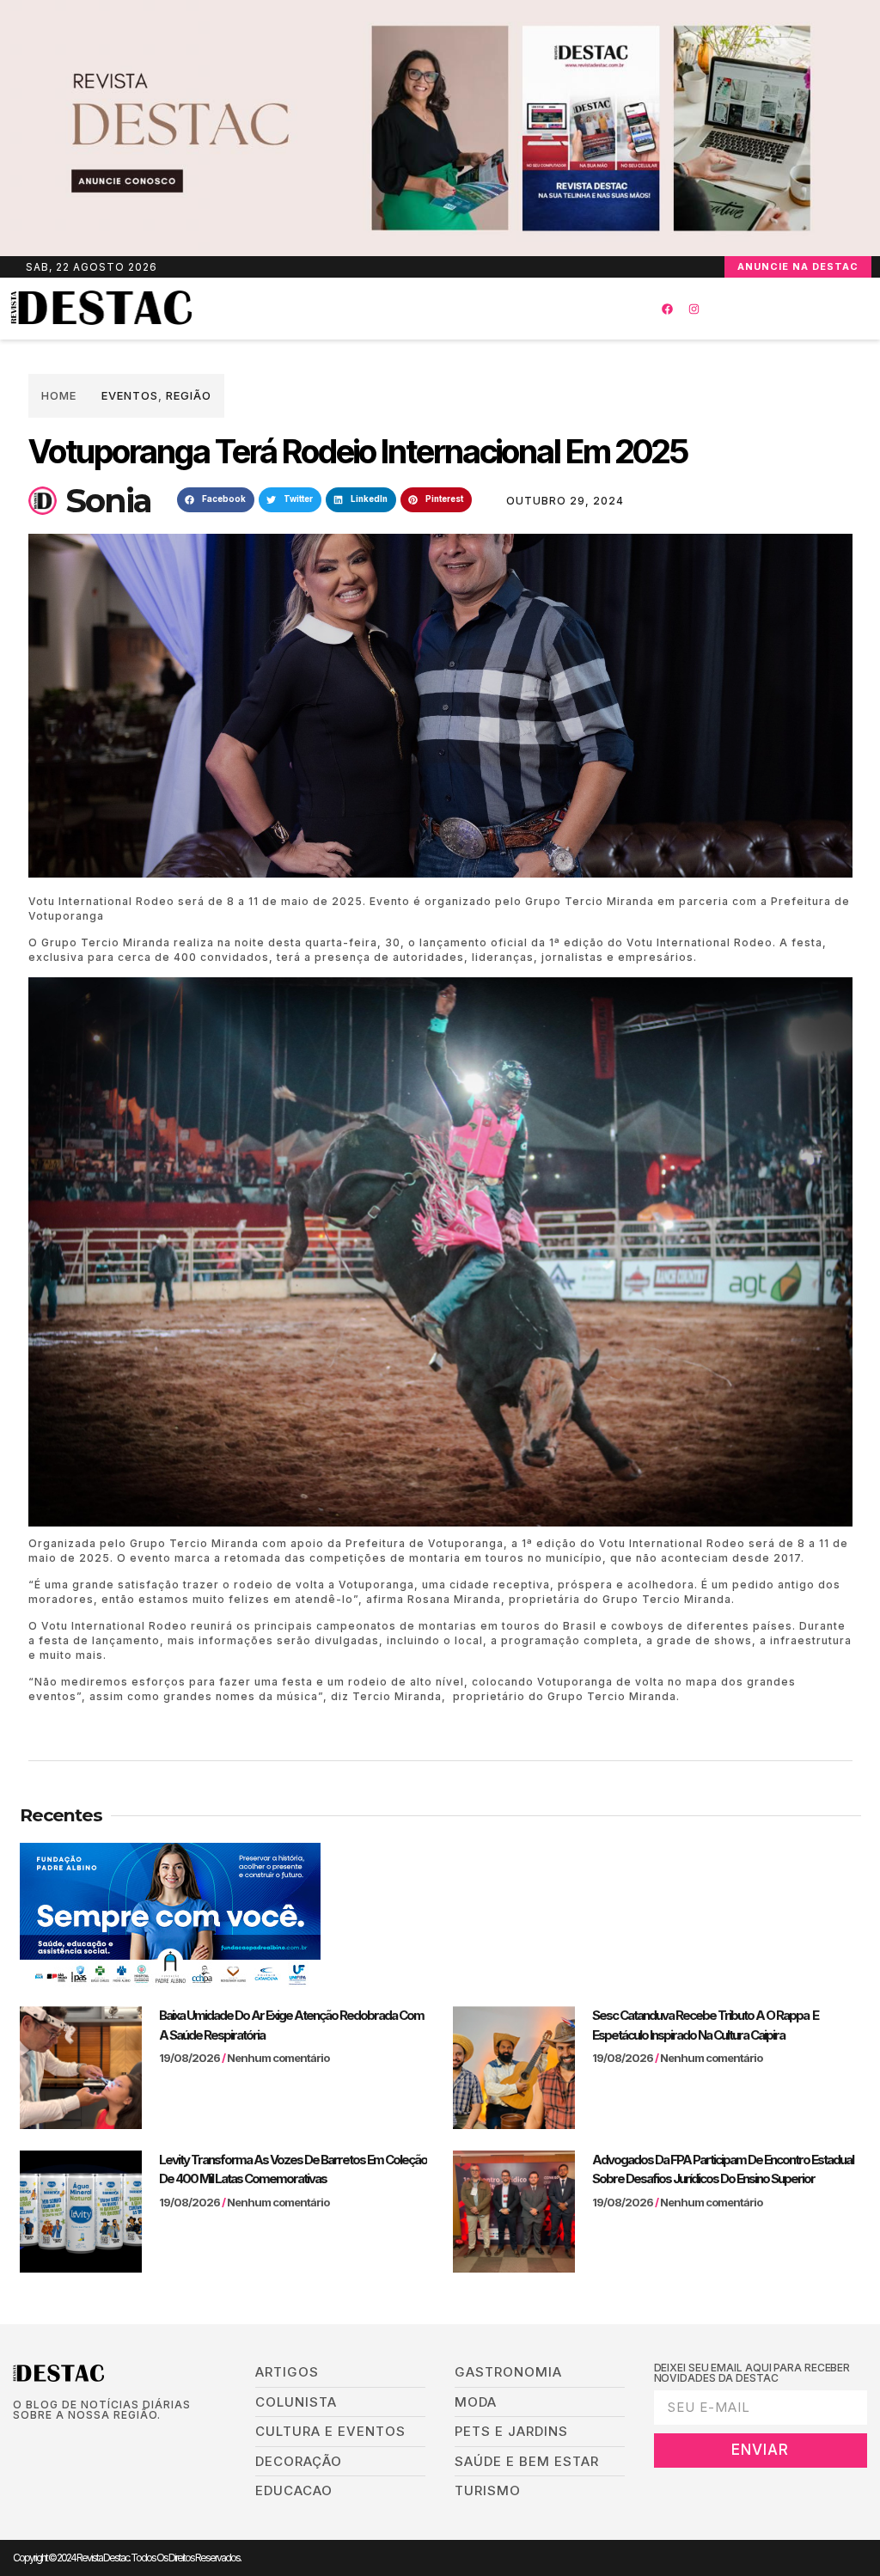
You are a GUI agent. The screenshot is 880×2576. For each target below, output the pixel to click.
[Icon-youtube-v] (98, 2443)
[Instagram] (694, 309)
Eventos (130, 395)
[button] (409, 309)
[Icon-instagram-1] (72, 2443)
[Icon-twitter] (45, 2443)
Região (189, 395)
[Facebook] (667, 309)
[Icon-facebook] (18, 2443)
